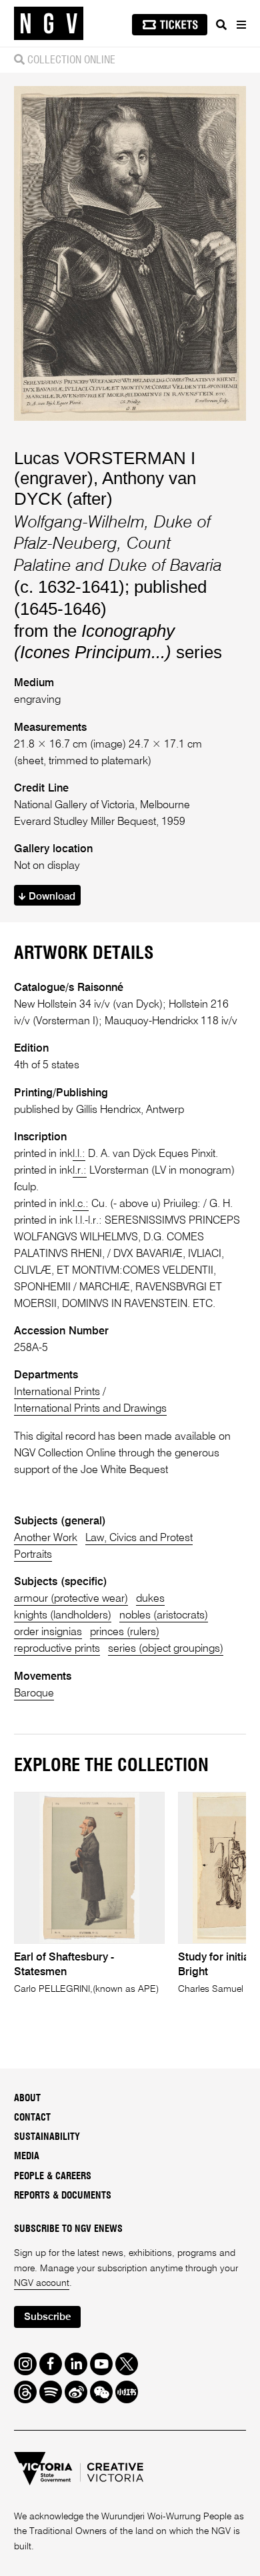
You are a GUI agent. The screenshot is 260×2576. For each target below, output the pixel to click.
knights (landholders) (63, 1615)
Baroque (34, 1693)
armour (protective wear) (71, 1599)
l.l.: (79, 1154)
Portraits (33, 1555)
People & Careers (53, 2177)
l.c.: (81, 1204)
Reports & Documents (63, 2196)
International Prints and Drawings (90, 1409)
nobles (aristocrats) (164, 1615)
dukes (150, 1599)
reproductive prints (57, 1649)
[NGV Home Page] (49, 24)
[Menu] (241, 25)
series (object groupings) (166, 1649)
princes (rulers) (125, 1632)
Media (27, 2157)
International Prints (57, 1392)
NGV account (42, 2283)
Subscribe (47, 2317)
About (27, 2099)
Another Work (46, 1538)
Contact (32, 2118)
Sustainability (47, 2137)
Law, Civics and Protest (139, 1538)
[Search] (221, 25)
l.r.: (80, 1171)
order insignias (48, 1632)
